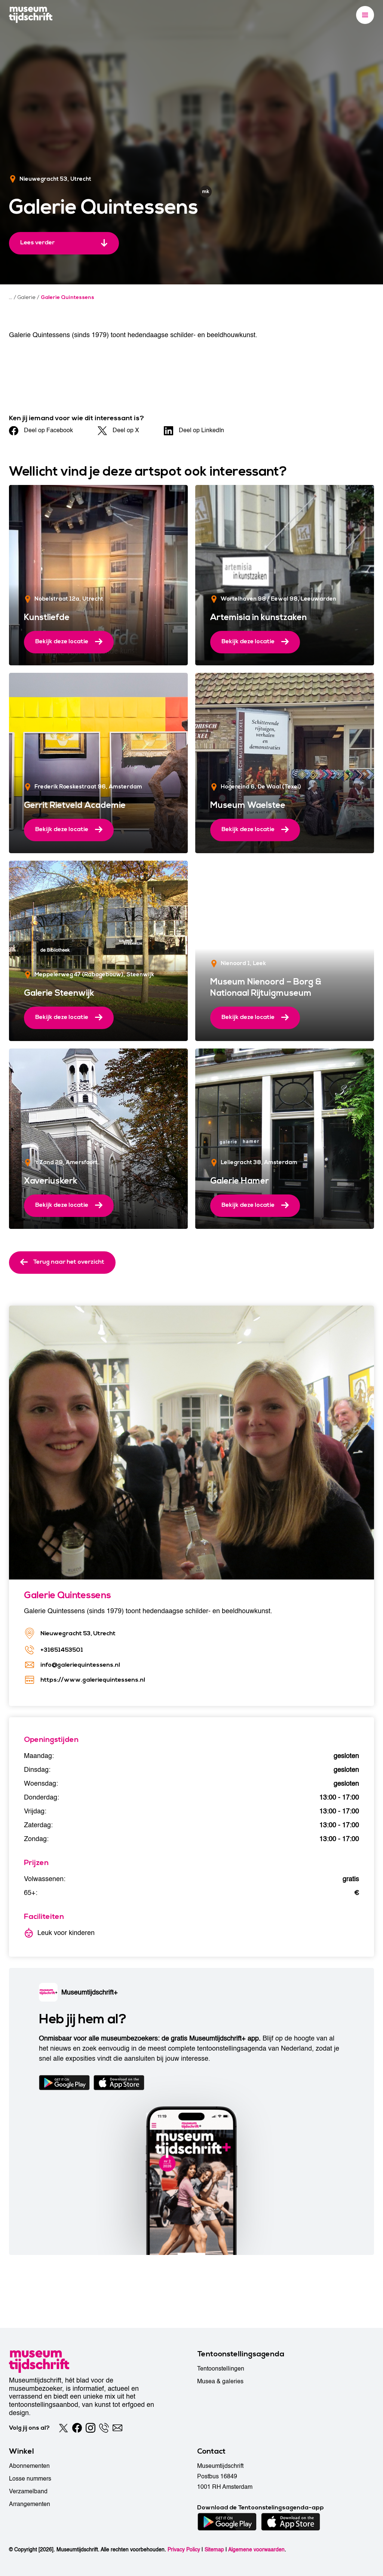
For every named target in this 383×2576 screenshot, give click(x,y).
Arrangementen (30, 2504)
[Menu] (365, 15)
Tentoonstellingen (221, 2369)
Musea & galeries (220, 2381)
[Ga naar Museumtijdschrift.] (11, 297)
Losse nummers (30, 2479)
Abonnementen (29, 2466)
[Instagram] (91, 2428)
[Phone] (104, 2428)
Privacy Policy (184, 2550)
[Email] (117, 2428)
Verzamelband (28, 2491)
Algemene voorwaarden (256, 2550)
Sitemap (214, 2550)
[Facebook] (77, 2428)
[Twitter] (64, 2428)
